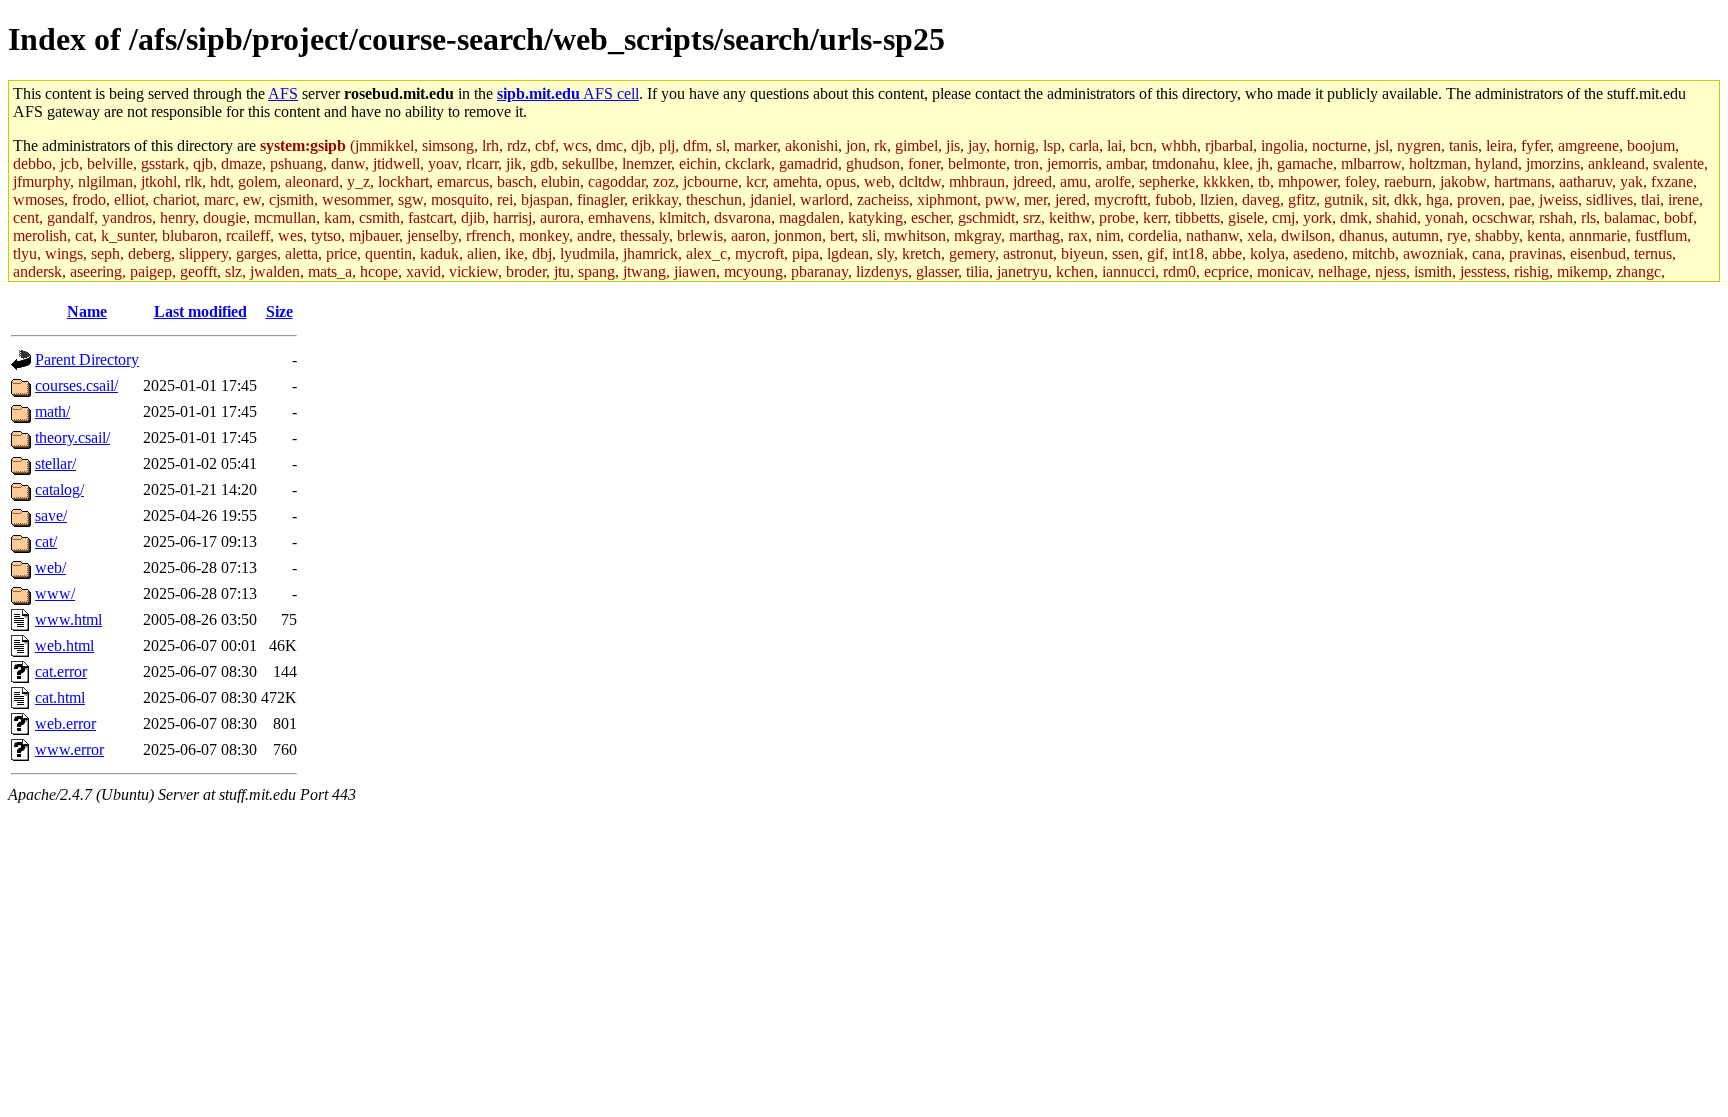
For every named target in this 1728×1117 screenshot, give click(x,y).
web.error (65, 723)
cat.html (60, 697)
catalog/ (59, 489)
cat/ (46, 541)
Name (87, 311)
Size (279, 311)
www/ (55, 593)
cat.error (61, 671)
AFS (283, 93)
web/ (50, 567)
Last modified (200, 311)
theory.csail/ (72, 437)
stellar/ (55, 463)
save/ (51, 515)
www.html (68, 619)
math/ (52, 411)
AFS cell (568, 93)
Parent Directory (87, 359)
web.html (64, 645)
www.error (69, 749)
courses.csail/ (76, 385)
